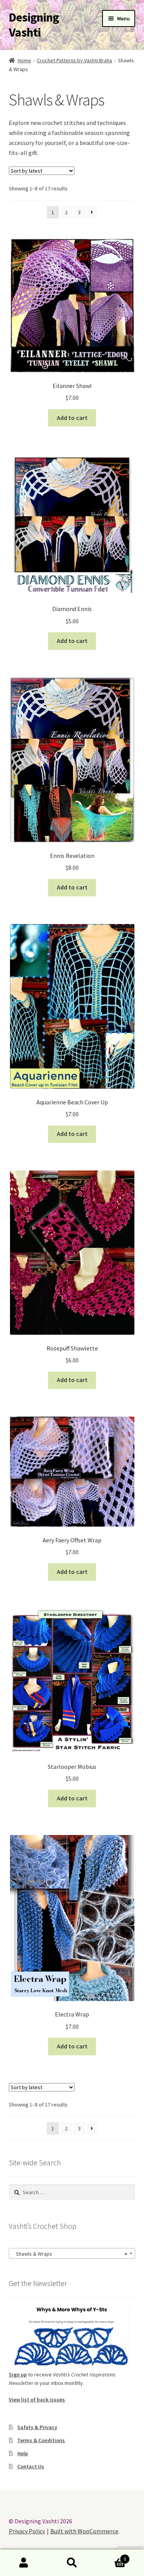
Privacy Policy (27, 2531)
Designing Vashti (34, 25)
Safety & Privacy (37, 2427)
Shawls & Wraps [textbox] (70, 2254)
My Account (24, 2563)
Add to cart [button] (72, 418)
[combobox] (72, 2253)
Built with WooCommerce (84, 2531)
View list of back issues (37, 2399)
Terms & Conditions (41, 2440)
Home (24, 60)
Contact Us (31, 2466)
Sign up (18, 2375)
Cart (111, 2556)
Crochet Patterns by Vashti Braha (74, 60)
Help (23, 2453)
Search (72, 2563)
